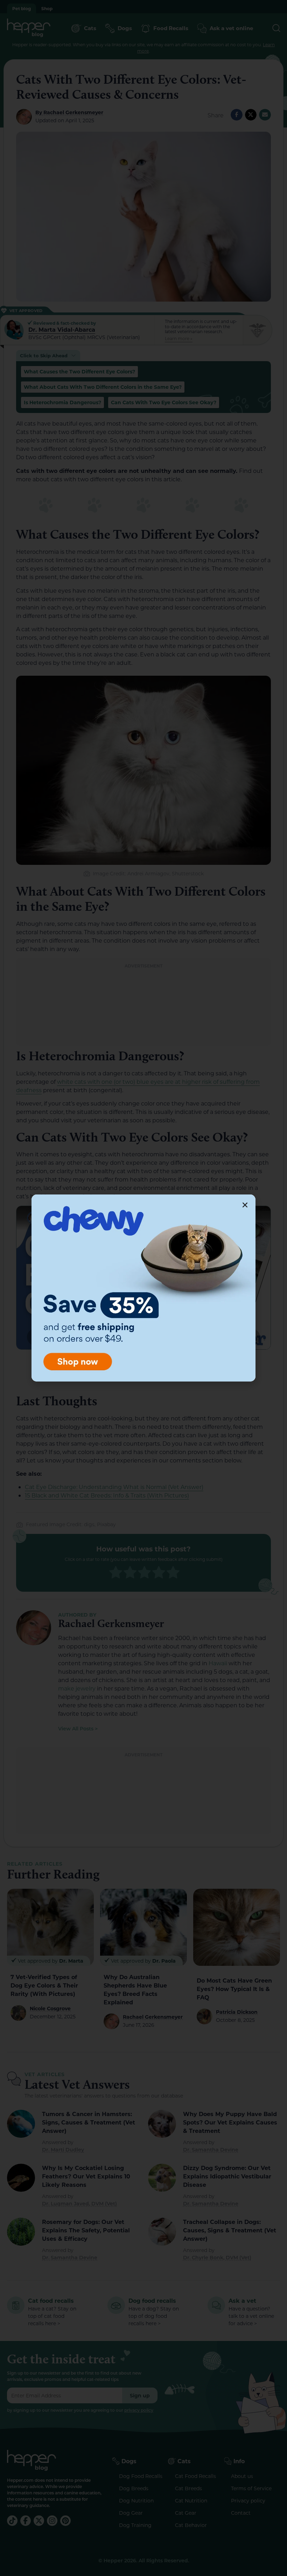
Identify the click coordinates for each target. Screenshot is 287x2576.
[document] (143, 1288)
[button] (245, 1205)
